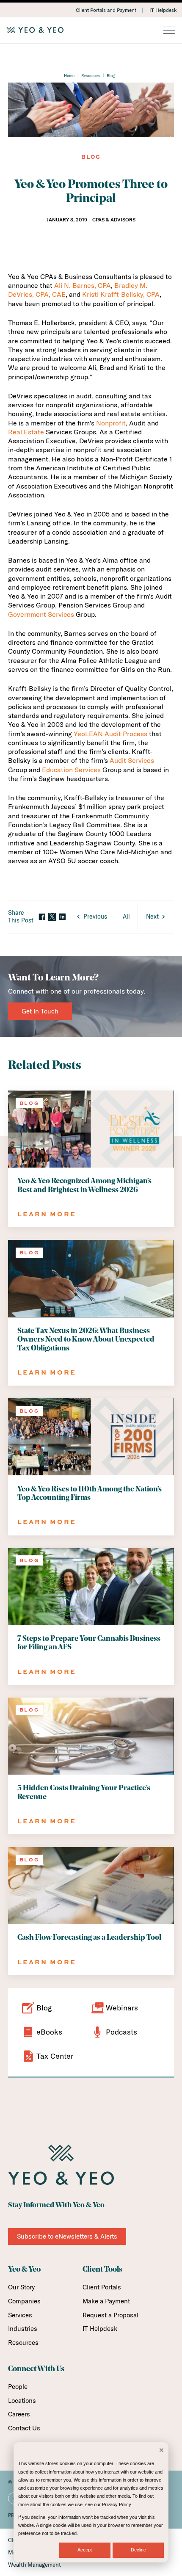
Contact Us (24, 2428)
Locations (22, 2401)
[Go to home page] (91, 30)
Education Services (71, 770)
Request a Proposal (110, 2315)
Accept (85, 2550)
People (18, 2387)
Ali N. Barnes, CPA (83, 285)
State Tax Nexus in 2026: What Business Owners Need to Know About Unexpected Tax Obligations (86, 1340)
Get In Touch (40, 1011)
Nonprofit (111, 423)
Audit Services (132, 760)
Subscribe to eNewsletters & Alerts (67, 2236)
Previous (95, 917)
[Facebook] (42, 917)
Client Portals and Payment (106, 10)
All (126, 917)
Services (20, 2315)
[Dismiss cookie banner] (161, 2451)
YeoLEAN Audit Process (110, 734)
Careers (19, 2414)
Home (69, 75)
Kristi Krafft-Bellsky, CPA (121, 294)
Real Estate (26, 432)
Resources (91, 75)
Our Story (21, 2287)
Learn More (47, 1214)
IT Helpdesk (163, 10)
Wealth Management (34, 2565)
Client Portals (102, 2287)
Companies (24, 2301)
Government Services (41, 614)
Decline (138, 2550)
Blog (111, 75)
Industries (23, 2329)
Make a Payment (106, 2301)
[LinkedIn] (62, 917)
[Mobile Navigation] (169, 31)
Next (152, 917)
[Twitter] (52, 917)
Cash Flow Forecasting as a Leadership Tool (89, 1938)
